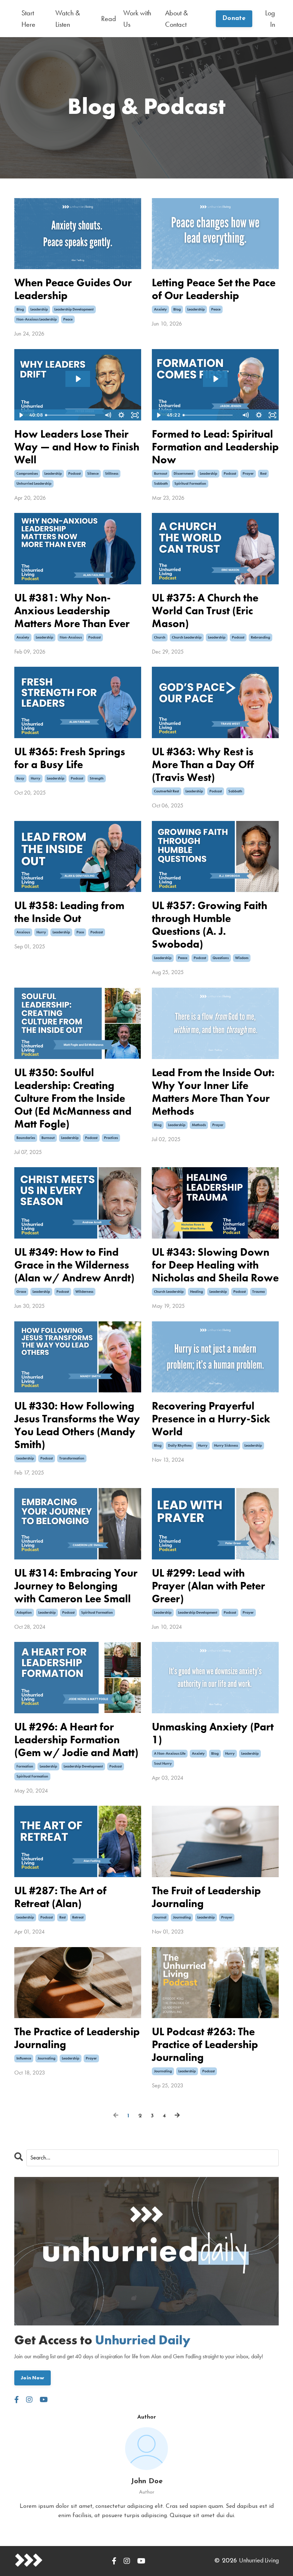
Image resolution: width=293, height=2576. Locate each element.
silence (93, 473)
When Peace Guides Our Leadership (73, 289)
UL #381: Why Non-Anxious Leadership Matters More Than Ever (72, 611)
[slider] (72, 415)
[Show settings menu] (121, 415)
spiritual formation (190, 483)
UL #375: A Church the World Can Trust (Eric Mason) (205, 611)
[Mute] (108, 415)
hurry (36, 778)
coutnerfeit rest (167, 791)
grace (21, 1292)
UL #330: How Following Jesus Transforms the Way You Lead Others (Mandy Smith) (77, 1425)
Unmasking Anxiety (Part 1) (213, 1733)
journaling (182, 1917)
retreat (78, 1917)
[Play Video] (21, 415)
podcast (75, 473)
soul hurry (163, 1763)
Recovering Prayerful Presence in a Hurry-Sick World (211, 1419)
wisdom (242, 958)
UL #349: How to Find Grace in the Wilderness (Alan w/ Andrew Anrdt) (74, 1265)
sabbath (161, 483)
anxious (23, 932)
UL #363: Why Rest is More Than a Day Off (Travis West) (203, 765)
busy (20, 778)
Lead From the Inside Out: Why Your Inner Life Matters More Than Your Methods (213, 1092)
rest (263, 473)
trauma (259, 1292)
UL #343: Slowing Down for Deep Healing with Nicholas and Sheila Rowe (215, 1265)
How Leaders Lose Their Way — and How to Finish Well (77, 447)
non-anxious (71, 637)
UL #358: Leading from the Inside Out (69, 912)
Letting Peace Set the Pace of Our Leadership (214, 289)
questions (221, 958)
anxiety (160, 309)
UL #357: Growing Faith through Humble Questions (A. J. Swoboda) (210, 925)
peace (68, 319)
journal (160, 1917)
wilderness (84, 1292)
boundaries (26, 1138)
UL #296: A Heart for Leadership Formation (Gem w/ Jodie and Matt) (76, 1740)
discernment (183, 473)
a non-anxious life (170, 1753)
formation (25, 1766)
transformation (72, 1458)
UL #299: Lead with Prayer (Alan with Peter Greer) (208, 1586)
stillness (112, 473)
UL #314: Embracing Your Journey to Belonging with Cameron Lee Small (76, 1586)
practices (111, 1138)
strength (97, 778)
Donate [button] (234, 19)
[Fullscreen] (135, 415)
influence (24, 2058)
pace (80, 932)
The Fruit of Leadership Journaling (206, 1897)
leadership (39, 309)
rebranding (260, 637)
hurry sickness (226, 1445)
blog (20, 309)
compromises (27, 473)
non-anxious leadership (37, 319)
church (160, 637)
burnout (161, 473)
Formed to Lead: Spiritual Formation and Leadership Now (215, 447)
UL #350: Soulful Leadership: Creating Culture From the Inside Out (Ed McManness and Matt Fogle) (73, 1098)
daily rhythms (180, 1445)
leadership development (74, 309)
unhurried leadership (34, 483)
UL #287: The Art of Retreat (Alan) (60, 1897)
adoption (24, 1612)
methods (199, 1125)
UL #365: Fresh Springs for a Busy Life (70, 758)
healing (197, 1292)
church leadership (187, 637)
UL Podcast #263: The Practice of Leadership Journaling (205, 2045)
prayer (248, 473)
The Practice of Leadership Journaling (77, 2038)
